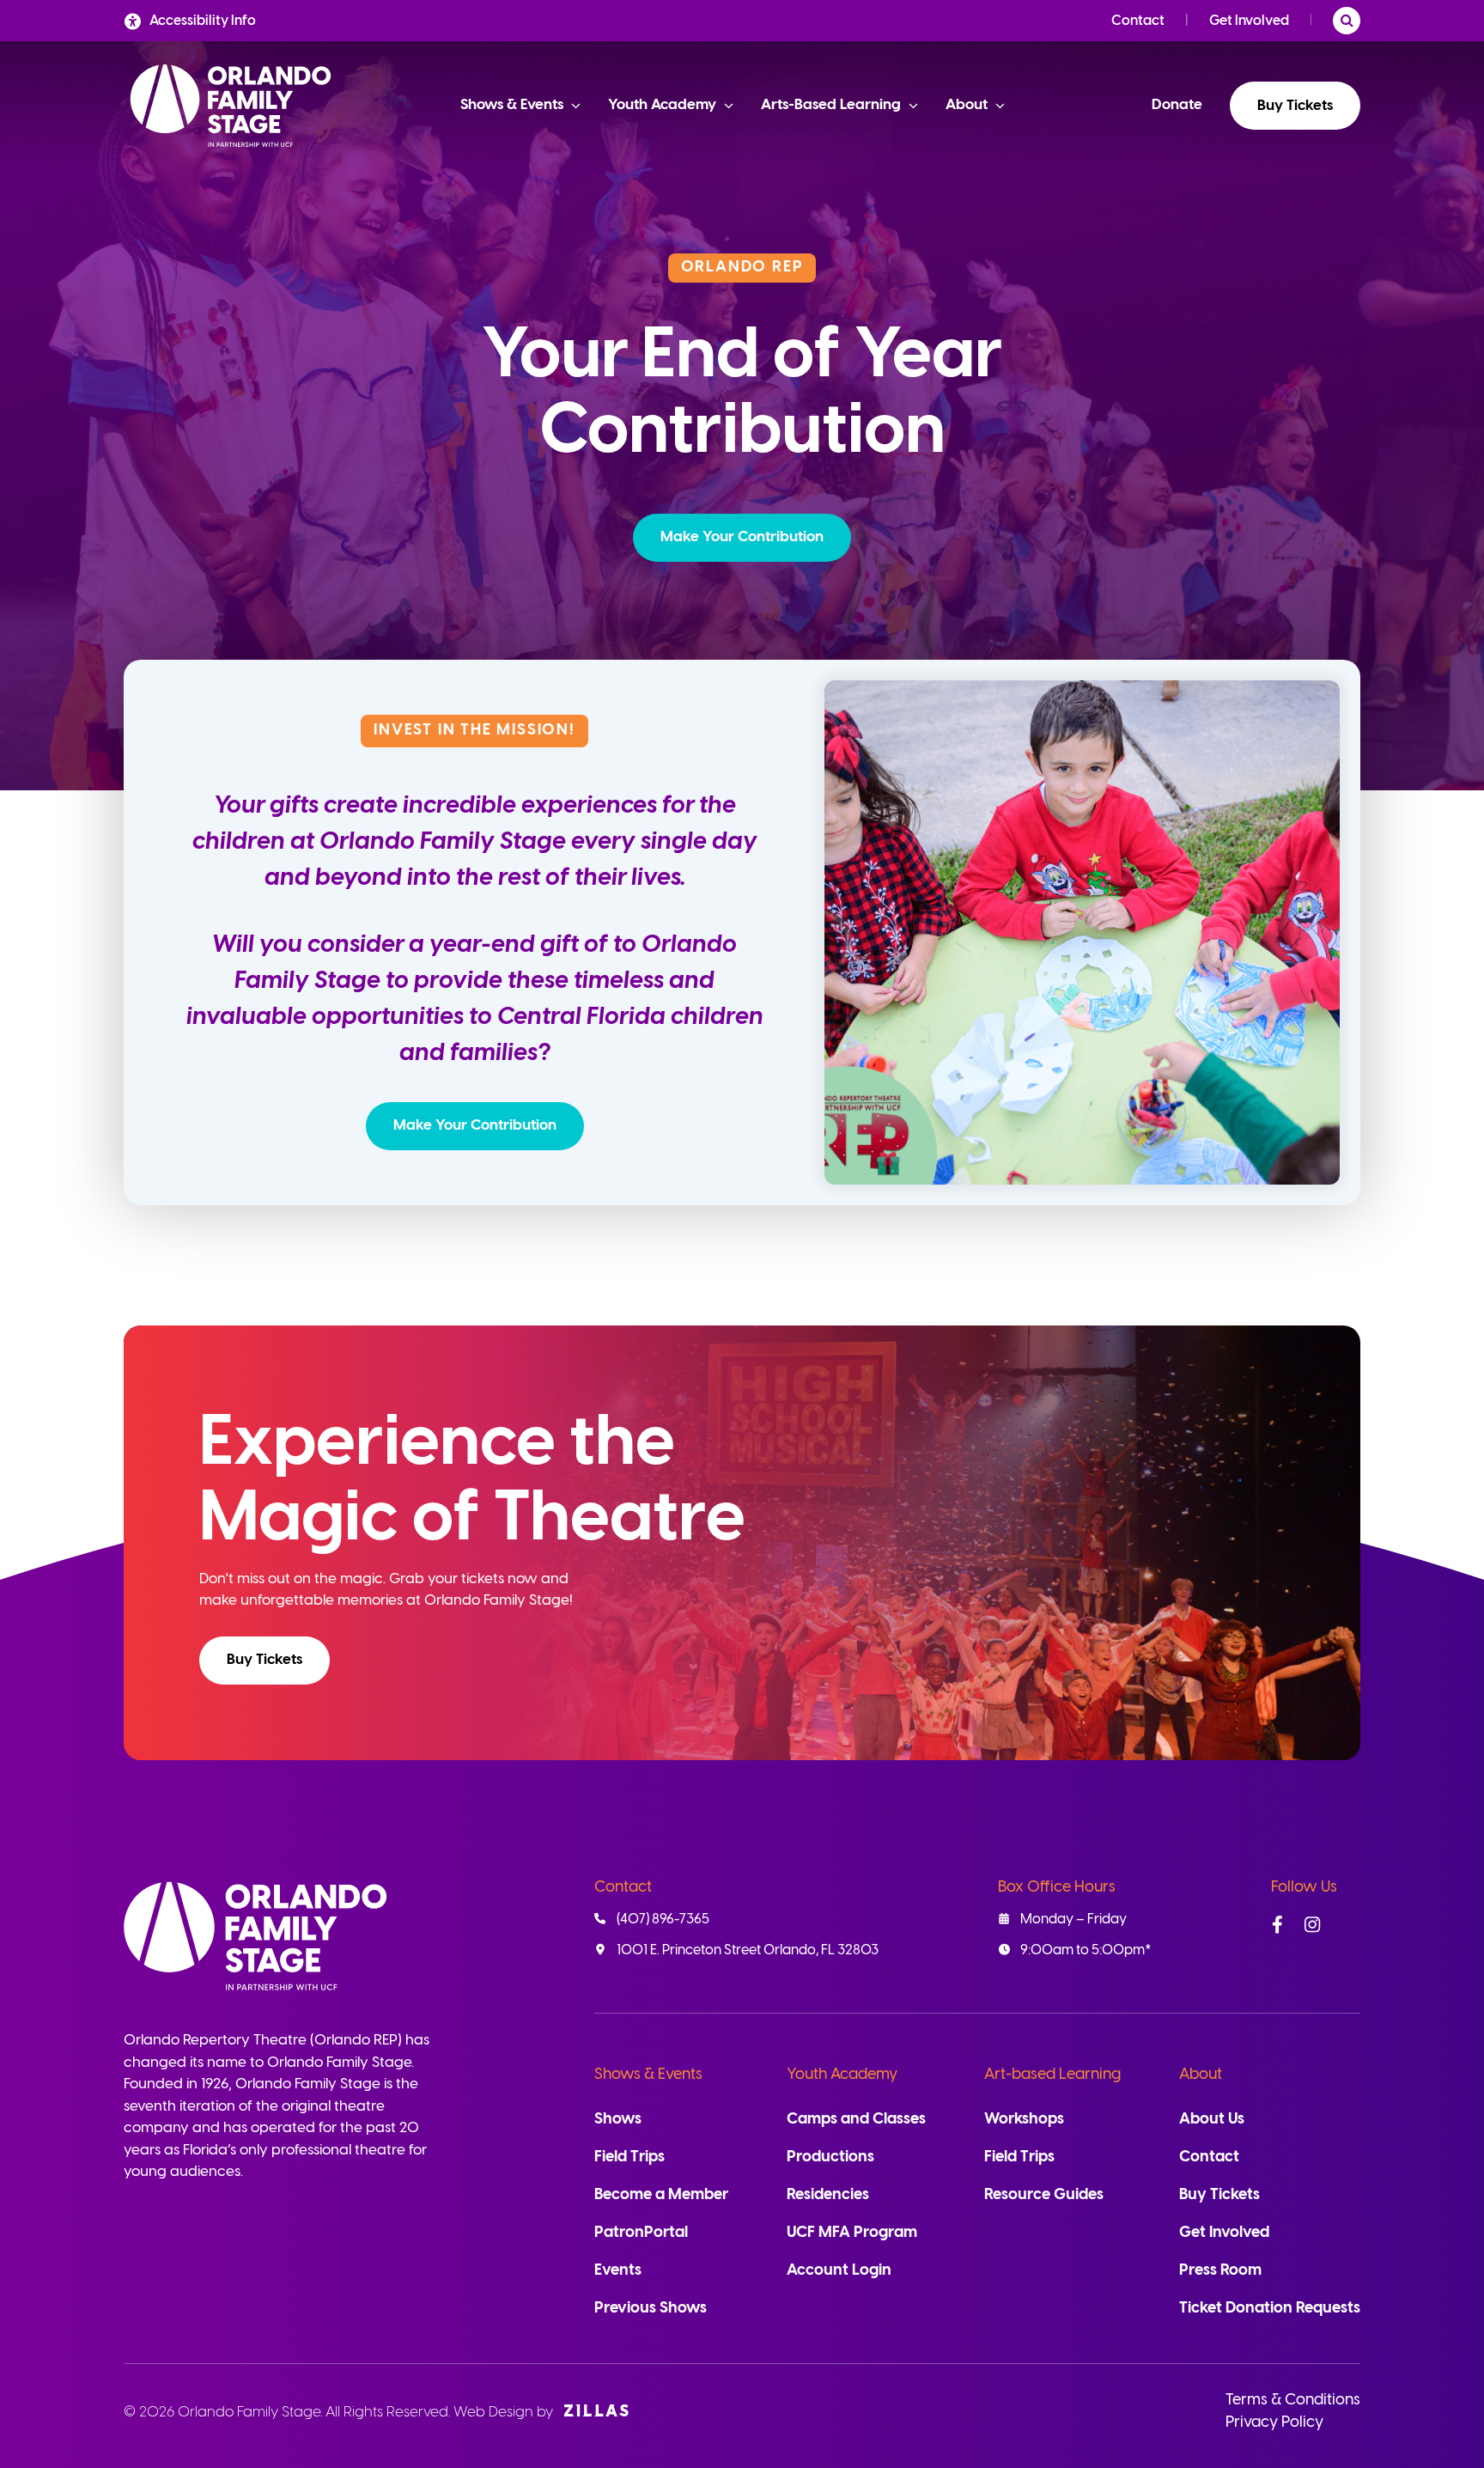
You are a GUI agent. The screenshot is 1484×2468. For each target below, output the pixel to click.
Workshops (1024, 2120)
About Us (1212, 2120)
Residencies (828, 2195)
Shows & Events (648, 2075)
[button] (742, 538)
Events (618, 2271)
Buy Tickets (1295, 106)
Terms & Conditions (1293, 2401)
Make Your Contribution (742, 537)
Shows (618, 2120)
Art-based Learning (1052, 2075)
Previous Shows (651, 2309)
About (1201, 2075)
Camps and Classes (856, 2120)
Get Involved (1249, 21)
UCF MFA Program (852, 2233)
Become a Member (661, 2195)
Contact (1138, 21)
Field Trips (629, 2157)
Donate (1177, 105)
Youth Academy (842, 2075)
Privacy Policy (1274, 2423)
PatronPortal (641, 2233)
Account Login (839, 2271)
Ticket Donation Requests (1270, 2309)
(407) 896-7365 (663, 1920)
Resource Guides (1044, 2195)
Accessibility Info (203, 21)
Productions (830, 2157)
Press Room (1220, 2271)
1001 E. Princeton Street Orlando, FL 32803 (748, 1950)
